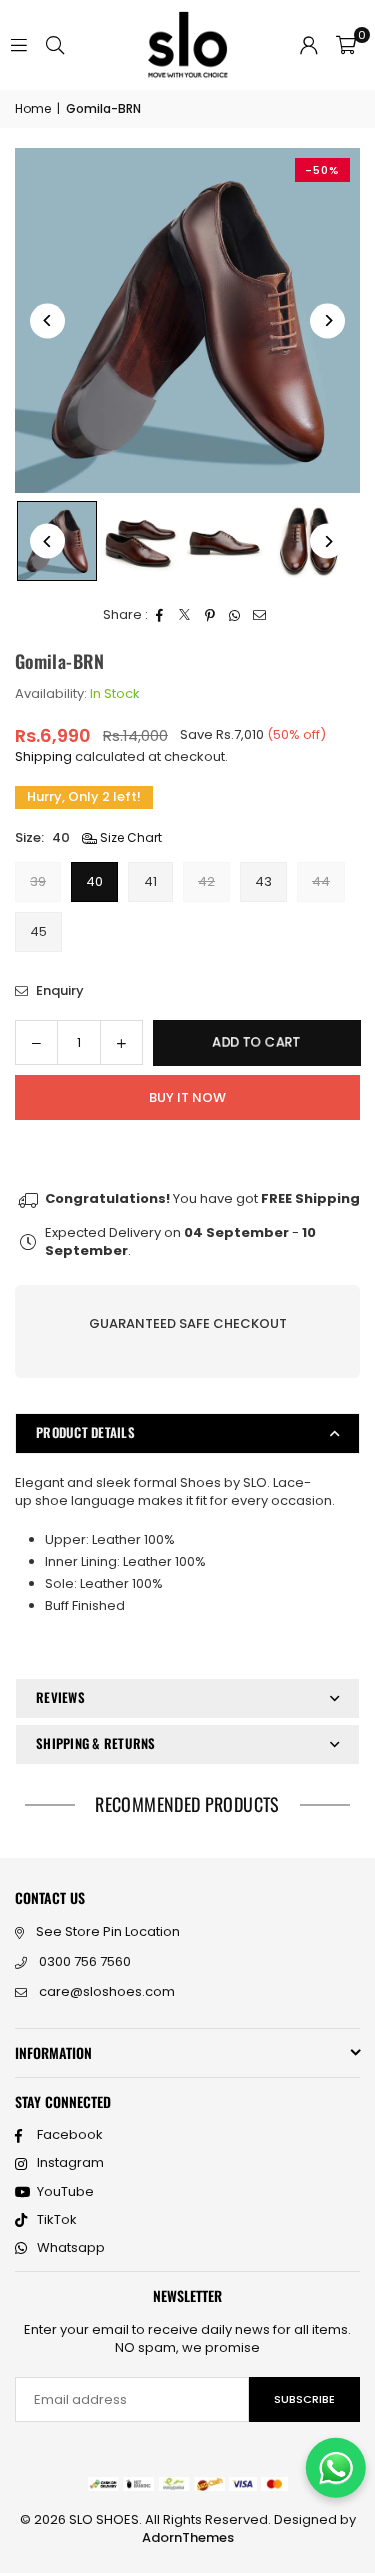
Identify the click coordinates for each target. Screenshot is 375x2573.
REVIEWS (60, 1697)
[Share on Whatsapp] (235, 615)
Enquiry (58, 991)
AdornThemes (188, 2537)
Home (33, 109)
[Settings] (309, 45)
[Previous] (47, 320)
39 (38, 881)
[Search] (55, 44)
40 (94, 881)
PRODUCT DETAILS (85, 1432)
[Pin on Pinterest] (210, 615)
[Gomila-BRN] (141, 541)
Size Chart (129, 838)
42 (206, 881)
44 (321, 881)
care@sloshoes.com (107, 1991)
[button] (346, 45)
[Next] (327, 320)
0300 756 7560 (85, 1961)
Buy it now (187, 1097)
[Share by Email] (260, 615)
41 (150, 881)
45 (38, 931)
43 (263, 881)
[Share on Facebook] (160, 615)
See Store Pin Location (108, 1931)
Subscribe (304, 2399)
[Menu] (19, 44)
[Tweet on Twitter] (185, 615)
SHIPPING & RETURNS (96, 1743)
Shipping (43, 756)
